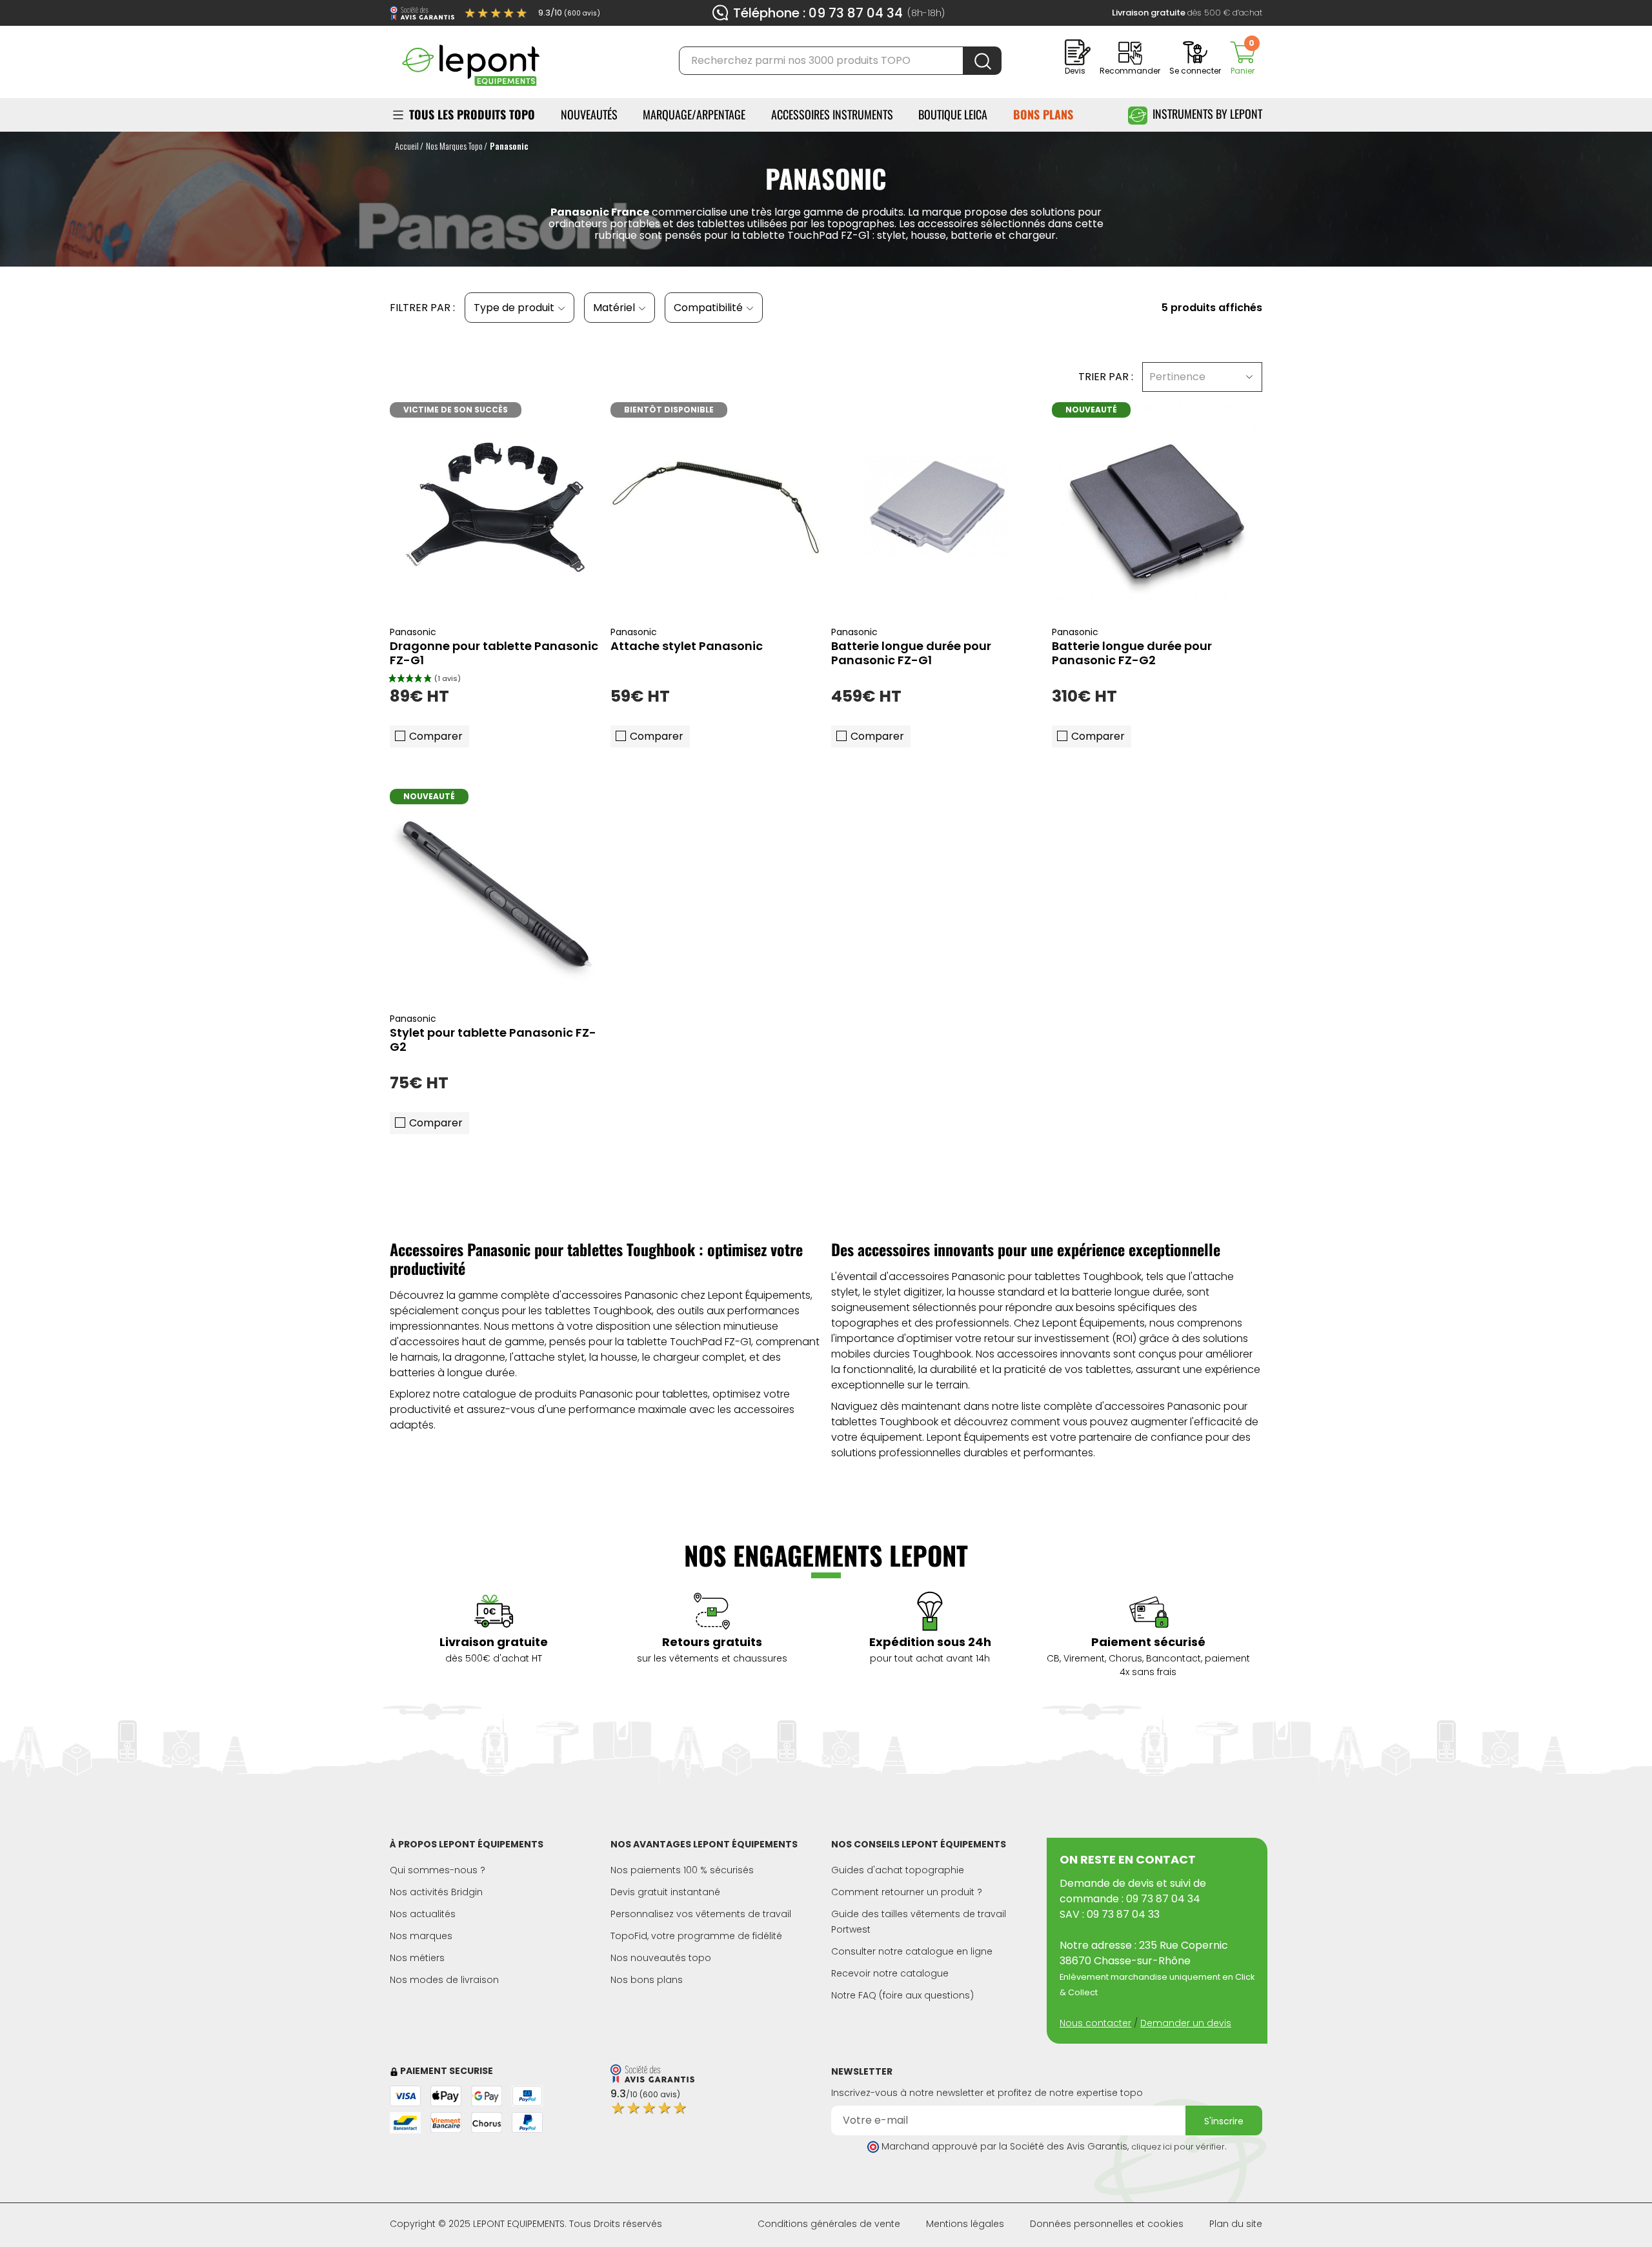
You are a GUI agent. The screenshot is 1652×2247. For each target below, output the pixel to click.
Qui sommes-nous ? (438, 1870)
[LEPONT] (470, 60)
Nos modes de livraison (444, 1980)
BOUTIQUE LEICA (953, 114)
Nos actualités (423, 1914)
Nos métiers (417, 1958)
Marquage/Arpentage (694, 114)
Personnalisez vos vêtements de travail (701, 1914)
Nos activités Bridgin (436, 1892)
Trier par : (1106, 377)
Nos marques (421, 1936)
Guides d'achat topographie (898, 1870)
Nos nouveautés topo (661, 1958)
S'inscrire (1224, 2121)
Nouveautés (589, 114)
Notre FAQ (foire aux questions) (902, 1995)
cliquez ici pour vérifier (1178, 2147)
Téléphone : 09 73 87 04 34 (818, 13)
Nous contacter (1095, 2023)
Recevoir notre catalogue (890, 1973)
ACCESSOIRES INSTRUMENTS (832, 114)
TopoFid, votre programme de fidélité (696, 1936)
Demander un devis (1186, 2023)
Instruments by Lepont (1207, 114)
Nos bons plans (647, 1980)
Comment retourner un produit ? (907, 1892)
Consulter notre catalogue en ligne (912, 1951)
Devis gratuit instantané (665, 1892)
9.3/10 (569, 13)
